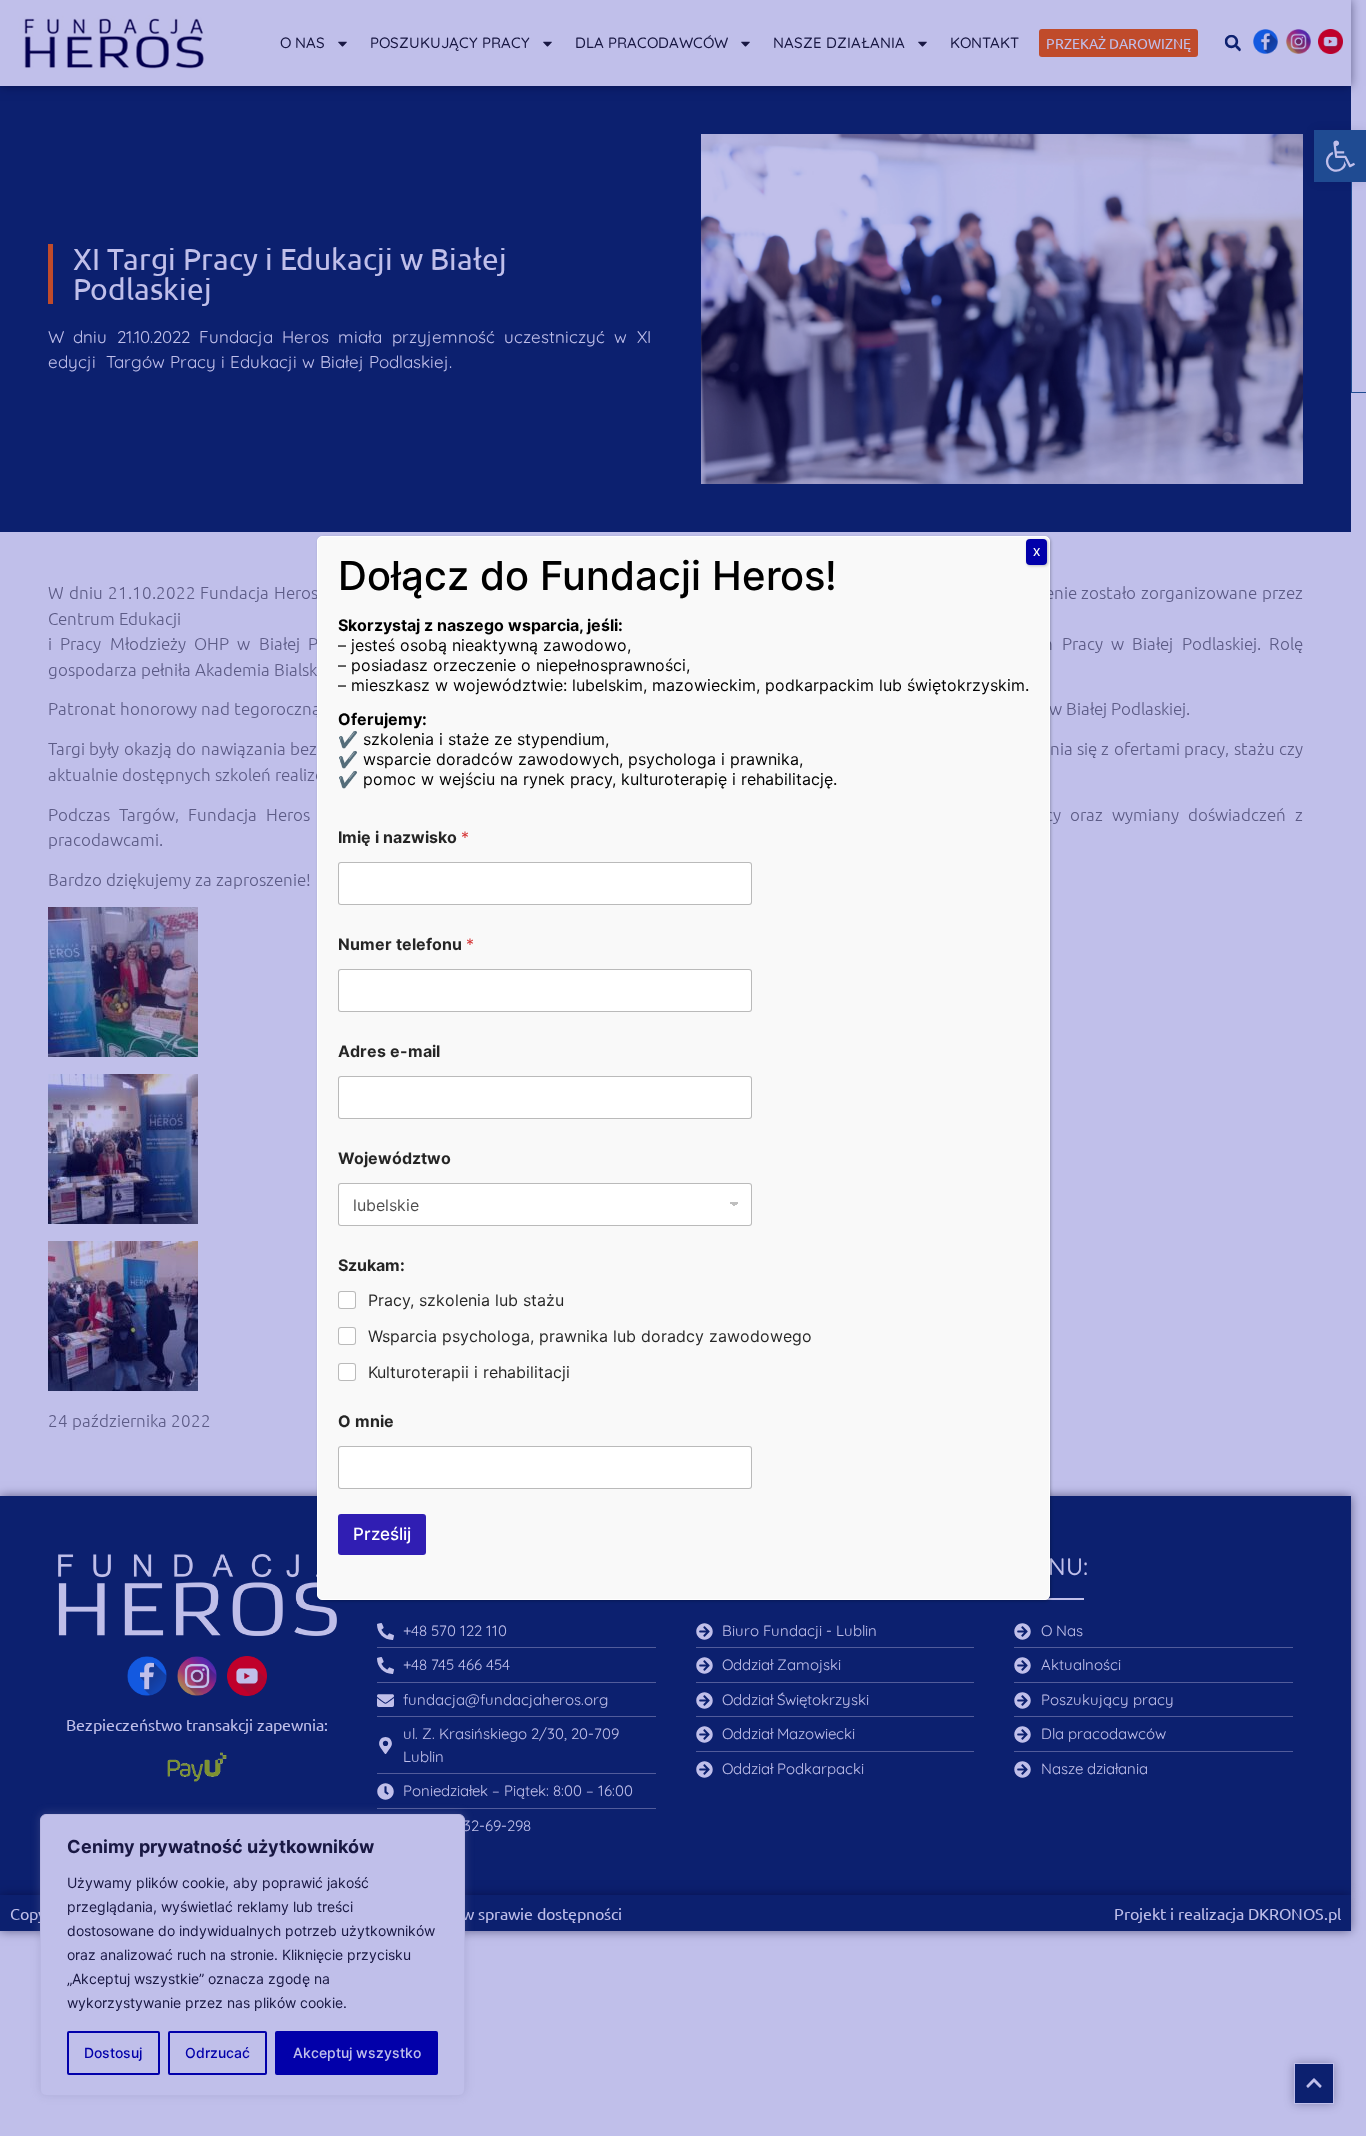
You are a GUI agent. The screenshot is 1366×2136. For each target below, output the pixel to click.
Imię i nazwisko (403, 837)
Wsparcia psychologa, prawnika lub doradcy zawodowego (590, 1336)
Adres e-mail (389, 1051)
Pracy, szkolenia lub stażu (466, 1300)
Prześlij (382, 1534)
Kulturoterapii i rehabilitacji (469, 1372)
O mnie (366, 1421)
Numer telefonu (406, 944)
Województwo (394, 1158)
